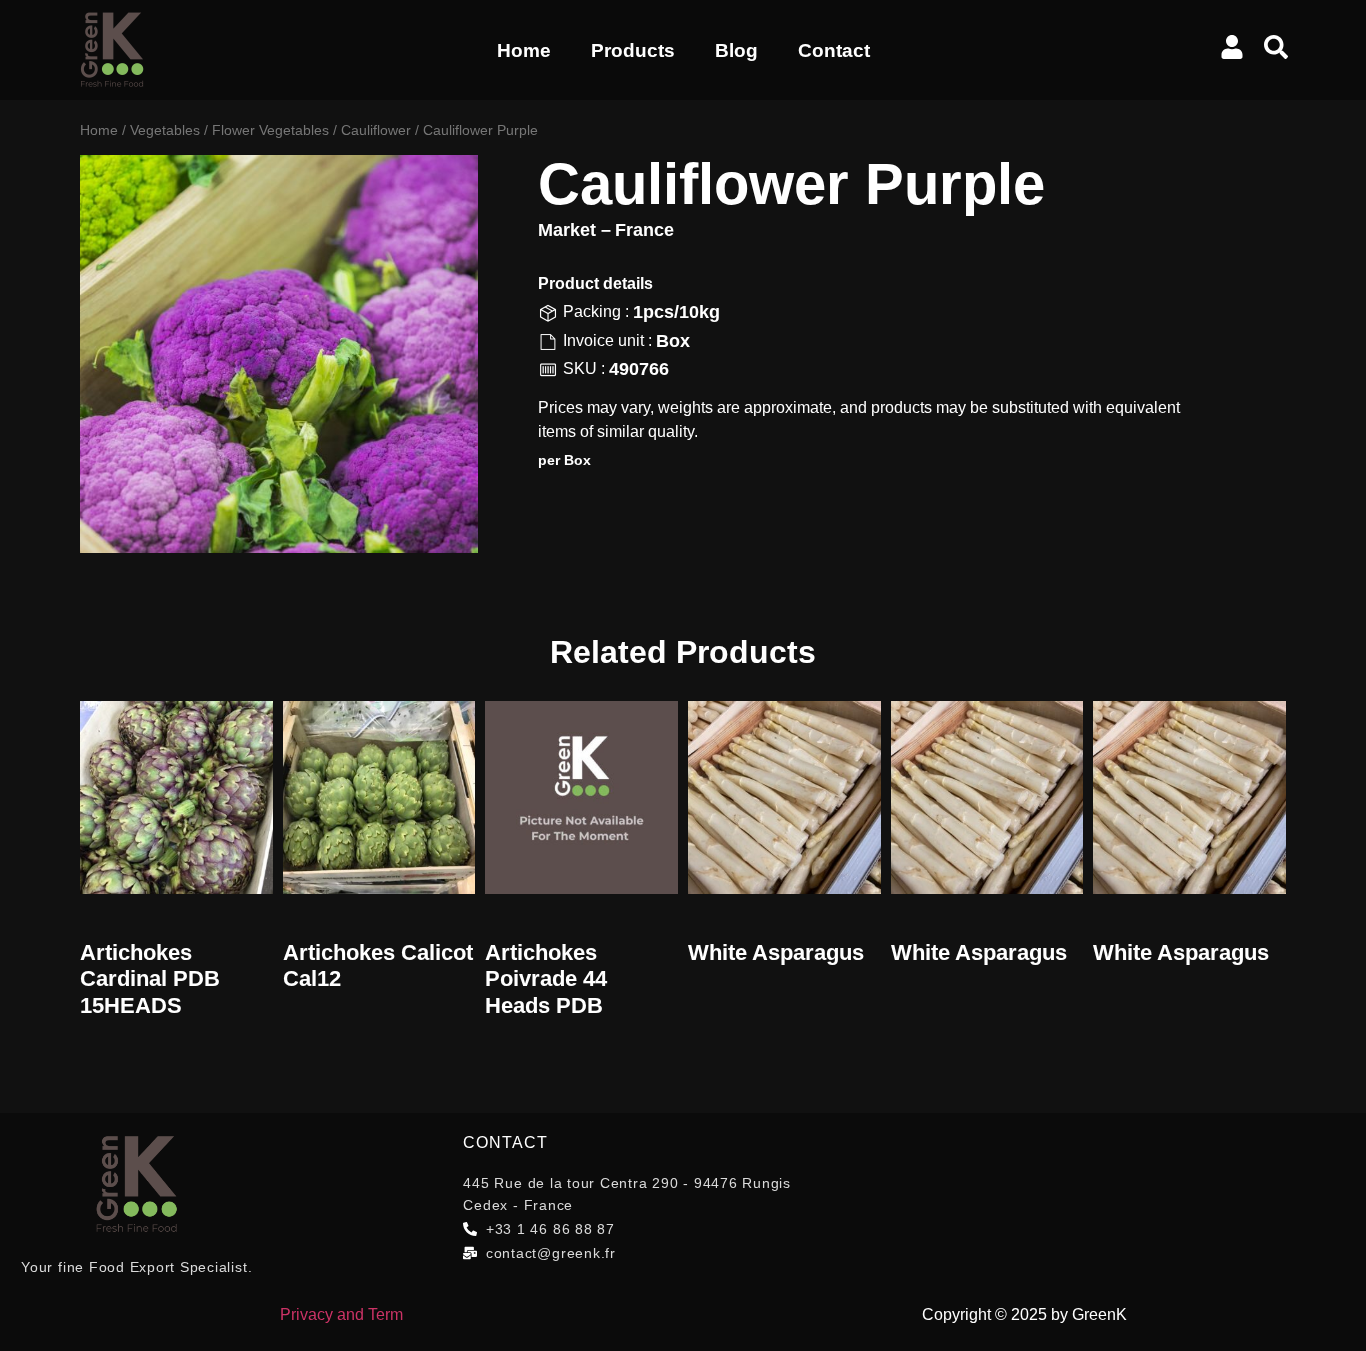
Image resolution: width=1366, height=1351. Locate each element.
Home (524, 50)
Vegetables (165, 130)
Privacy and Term (341, 1314)
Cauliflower (376, 130)
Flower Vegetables (270, 130)
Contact (834, 50)
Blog (736, 50)
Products (633, 50)
